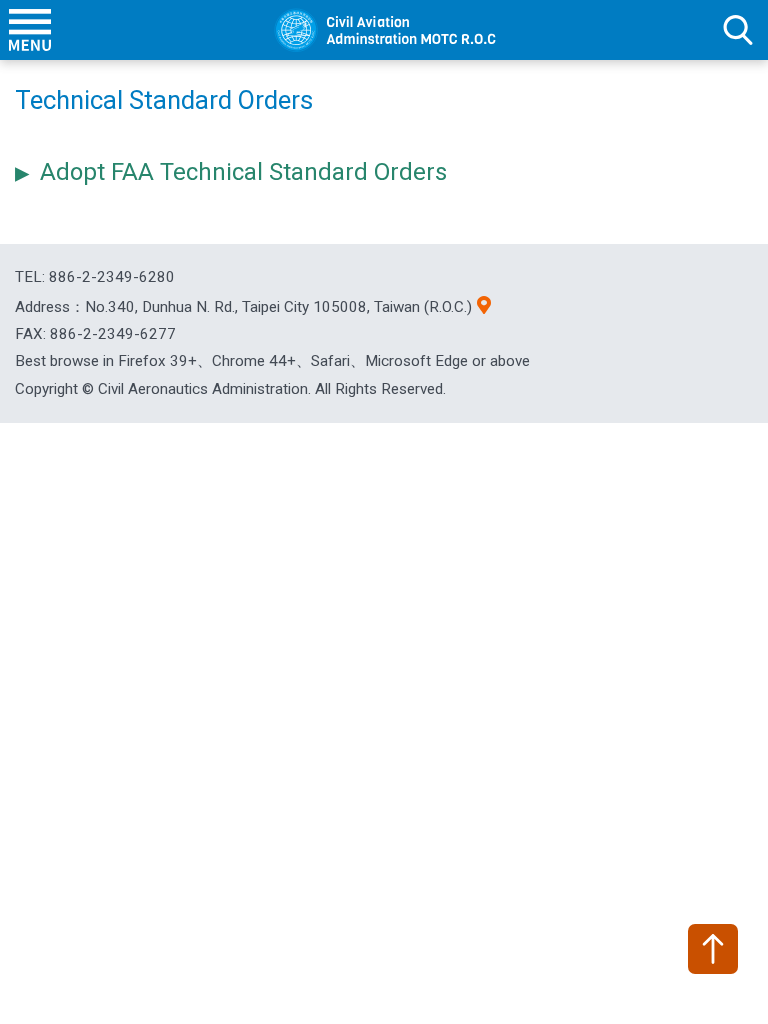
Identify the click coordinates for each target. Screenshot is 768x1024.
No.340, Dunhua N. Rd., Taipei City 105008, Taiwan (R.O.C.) (278, 307)
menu (30, 30)
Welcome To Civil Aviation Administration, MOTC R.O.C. (384, 30)
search (738, 30)
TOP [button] (713, 949)
